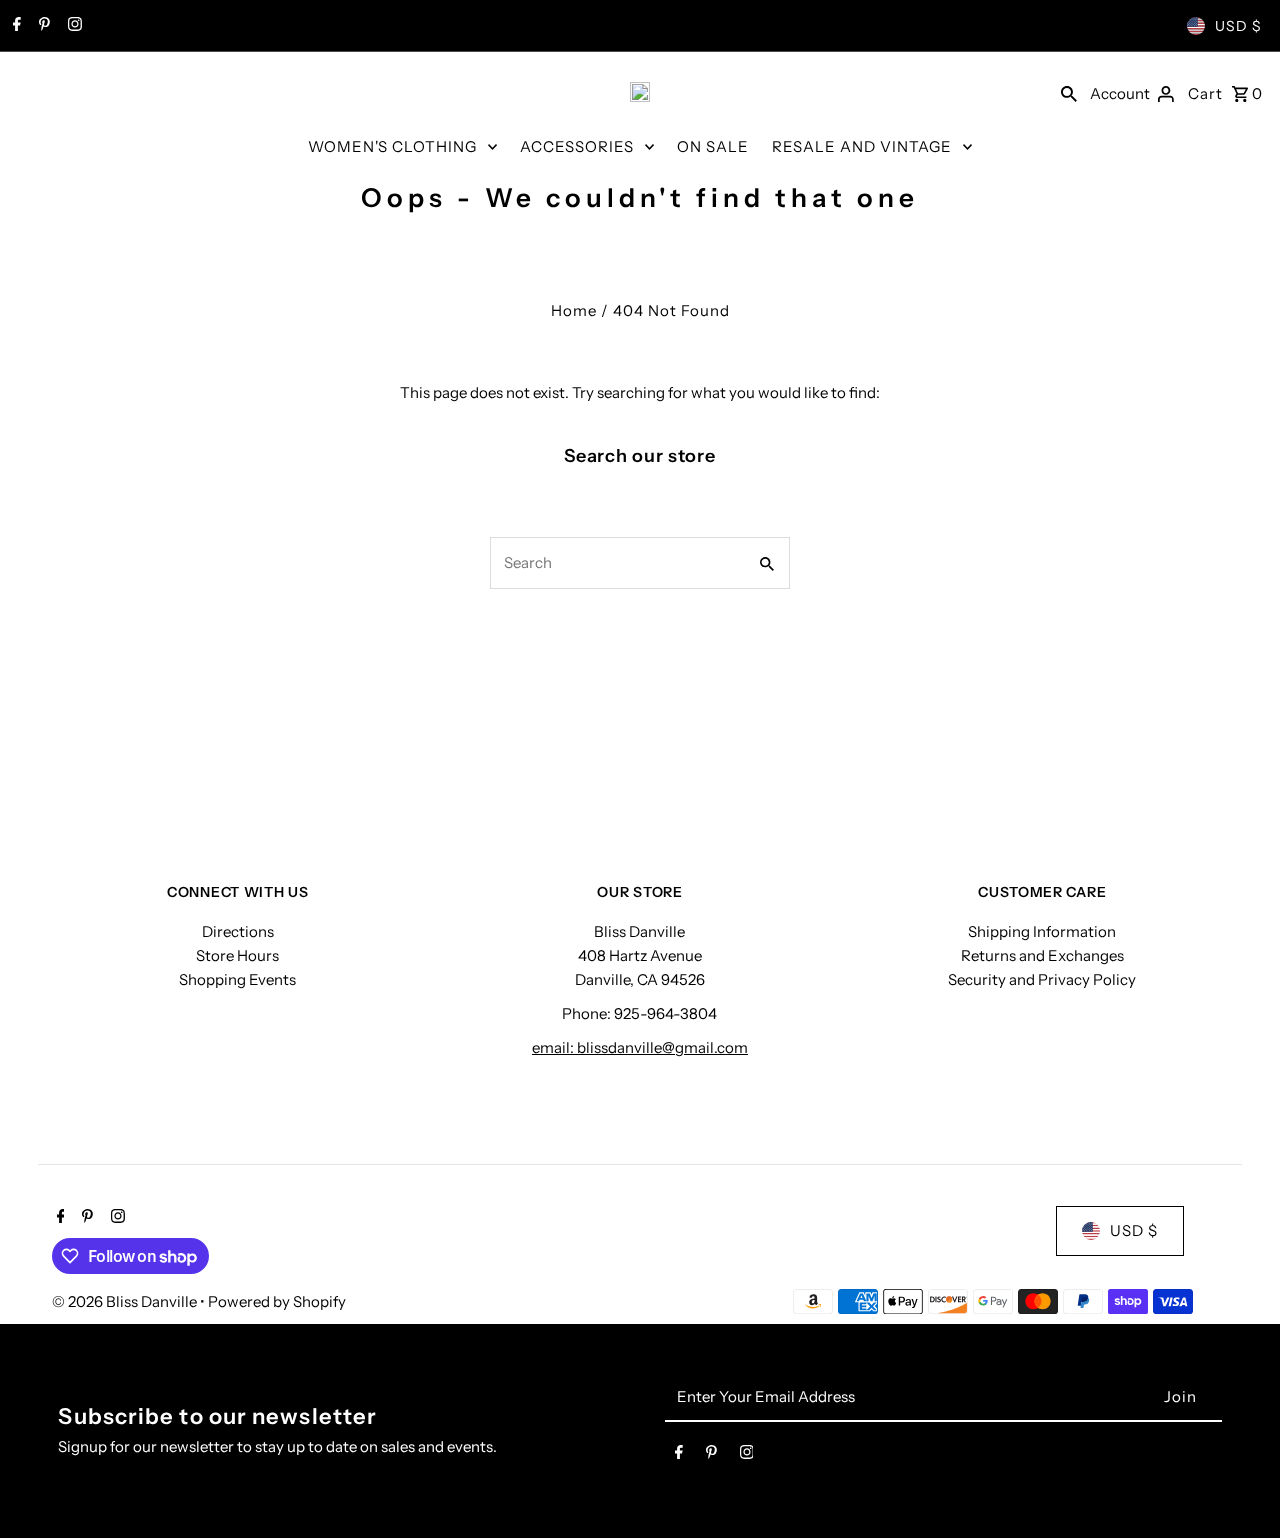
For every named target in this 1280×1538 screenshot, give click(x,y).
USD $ (1238, 26)
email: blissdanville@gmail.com (640, 1047)
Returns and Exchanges (1042, 955)
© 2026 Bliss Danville (126, 1301)
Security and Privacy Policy (1042, 979)
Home (574, 310)
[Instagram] (72, 26)
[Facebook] (14, 26)
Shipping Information (1042, 931)
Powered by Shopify (277, 1301)
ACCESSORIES (577, 146)
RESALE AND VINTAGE (862, 146)
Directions (238, 931)
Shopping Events (237, 979)
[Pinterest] (42, 26)
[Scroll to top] (1237, 1485)
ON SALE (713, 146)
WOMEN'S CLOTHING (392, 146)
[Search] (1069, 92)
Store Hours (237, 955)
